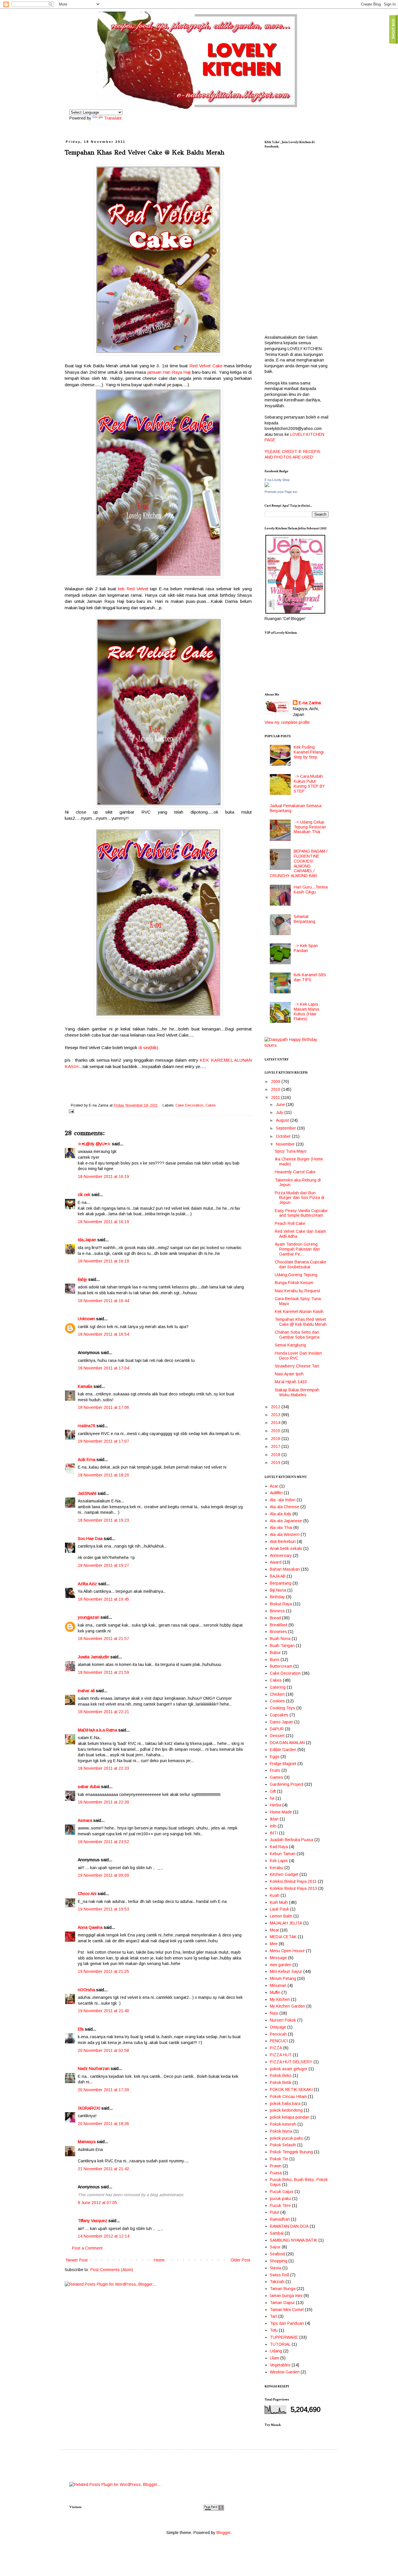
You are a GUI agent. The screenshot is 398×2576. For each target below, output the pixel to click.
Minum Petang (283, 1978)
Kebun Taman (283, 1854)
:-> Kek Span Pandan (306, 948)
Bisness (277, 1611)
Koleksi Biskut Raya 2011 (293, 1881)
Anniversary (281, 1555)
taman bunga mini (286, 2296)
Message (278, 1958)
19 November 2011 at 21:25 (103, 1971)
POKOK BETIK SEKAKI (291, 2089)
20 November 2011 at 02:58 (103, 2050)
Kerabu (277, 1868)
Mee (274, 1944)
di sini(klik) (148, 1048)
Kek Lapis (279, 1861)
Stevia (275, 2268)
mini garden (281, 1965)
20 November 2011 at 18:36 (103, 2124)
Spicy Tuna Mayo (291, 1151)
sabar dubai (89, 1787)
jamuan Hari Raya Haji (169, 372)
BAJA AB (278, 1576)
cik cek (84, 1195)
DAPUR (277, 1729)
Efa (81, 2029)
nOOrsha (86, 1990)
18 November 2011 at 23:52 (103, 1842)
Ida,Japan (87, 1240)
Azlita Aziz (87, 1584)
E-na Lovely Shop (277, 480)
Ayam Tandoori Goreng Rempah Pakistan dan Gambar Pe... (297, 1249)
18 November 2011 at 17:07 (103, 1441)
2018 (276, 1455)
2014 (276, 1423)
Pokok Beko (281, 2075)
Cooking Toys (282, 1708)
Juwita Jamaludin (94, 1657)
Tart (273, 2316)
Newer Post (77, 2260)
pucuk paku (280, 2199)
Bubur (275, 1653)
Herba (275, 1805)
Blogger (223, 2533)
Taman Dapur (282, 2303)
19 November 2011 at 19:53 (103, 1909)
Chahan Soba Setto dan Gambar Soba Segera (297, 1335)
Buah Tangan (282, 1646)
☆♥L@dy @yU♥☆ (94, 1144)
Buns (275, 1660)
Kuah (275, 1895)
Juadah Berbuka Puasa (292, 1840)
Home (159, 2260)
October (284, 1136)
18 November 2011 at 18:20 (103, 1475)
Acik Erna (87, 1460)
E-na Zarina (310, 703)
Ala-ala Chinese (285, 1507)
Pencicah (278, 2034)
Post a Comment (87, 2248)
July (280, 1112)
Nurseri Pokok (283, 2020)
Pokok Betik (281, 2082)
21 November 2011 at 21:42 (103, 2169)
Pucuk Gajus (282, 2192)
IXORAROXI (89, 2108)
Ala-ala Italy (281, 1514)
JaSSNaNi (87, 1493)
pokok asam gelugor (289, 2069)
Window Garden (285, 2372)
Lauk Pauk (279, 1909)
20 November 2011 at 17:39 (103, 2090)
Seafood (277, 2254)
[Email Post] (71, 1111)
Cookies (277, 1701)
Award (276, 1562)
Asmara (85, 1820)
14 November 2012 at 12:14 (104, 2236)
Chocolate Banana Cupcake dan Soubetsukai (301, 1264)
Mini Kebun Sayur (286, 1971)
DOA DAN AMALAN (287, 1743)
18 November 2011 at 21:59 (103, 1672)
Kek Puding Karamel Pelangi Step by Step (309, 752)
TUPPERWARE (284, 2337)
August (283, 1120)
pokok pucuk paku (287, 2138)
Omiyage (278, 2027)
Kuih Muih (279, 1902)
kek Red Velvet (133, 589)
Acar (274, 1486)
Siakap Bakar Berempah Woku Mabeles (297, 1392)
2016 (276, 1439)
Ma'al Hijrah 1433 (291, 1382)
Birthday (277, 1597)
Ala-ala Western (285, 1534)
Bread (275, 1618)
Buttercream (281, 1666)
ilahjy (82, 1279)
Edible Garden (283, 1750)
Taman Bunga (283, 2289)
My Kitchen (280, 1999)
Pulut (274, 2212)
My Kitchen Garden (287, 2006)
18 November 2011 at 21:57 (103, 1639)
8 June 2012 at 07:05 (97, 2203)
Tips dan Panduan (287, 2323)
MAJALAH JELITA (286, 1923)
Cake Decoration (189, 1105)
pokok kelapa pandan (290, 2117)
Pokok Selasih (283, 2145)
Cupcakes (279, 1715)
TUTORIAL (280, 2344)
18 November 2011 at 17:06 (103, 1407)
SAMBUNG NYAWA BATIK (294, 2240)
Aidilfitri (276, 1493)
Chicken (277, 1694)
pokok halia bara (285, 2103)
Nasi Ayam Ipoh (289, 1374)
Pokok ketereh (283, 2124)
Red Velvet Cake (206, 366)
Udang (276, 2351)
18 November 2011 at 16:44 (103, 1301)
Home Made (281, 1812)
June (281, 1104)
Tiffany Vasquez (93, 2221)
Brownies (278, 1632)
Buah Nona (280, 1639)
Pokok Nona (281, 2131)
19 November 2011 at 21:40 (103, 2011)
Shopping (279, 2261)
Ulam (274, 2358)
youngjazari (89, 1617)
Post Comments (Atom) (112, 2270)
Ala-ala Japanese (286, 1521)
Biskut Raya (281, 1604)
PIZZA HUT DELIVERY (291, 2062)
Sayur (275, 2247)
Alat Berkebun (283, 1541)
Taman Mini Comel (287, 2310)
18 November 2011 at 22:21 (103, 1712)
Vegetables (280, 2365)
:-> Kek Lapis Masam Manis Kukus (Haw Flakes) (307, 1012)
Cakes (211, 1105)
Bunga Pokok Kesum (294, 1283)
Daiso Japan (281, 1722)
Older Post (240, 2260)
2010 (276, 1089)
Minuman (278, 1985)
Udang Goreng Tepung (296, 1275)
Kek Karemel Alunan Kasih (299, 1311)
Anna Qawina (90, 1927)
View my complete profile (287, 722)
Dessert (277, 1736)
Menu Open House (287, 1951)
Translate (113, 118)
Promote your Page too (281, 492)
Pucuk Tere (280, 2206)
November (286, 1144)
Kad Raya (279, 1847)
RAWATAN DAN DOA (289, 2226)
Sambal (277, 2233)
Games (277, 1777)
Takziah (277, 2282)
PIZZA (276, 2048)
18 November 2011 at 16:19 (103, 1177)
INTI (274, 1833)
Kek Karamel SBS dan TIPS (310, 977)
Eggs (275, 1757)
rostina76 (87, 1426)
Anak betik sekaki (286, 1548)
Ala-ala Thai (281, 1527)
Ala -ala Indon (283, 1500)
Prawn (276, 2166)
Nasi (274, 2013)
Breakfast (279, 1625)
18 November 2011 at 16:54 (103, 1334)
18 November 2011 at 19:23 (103, 1520)
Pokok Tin (279, 2159)
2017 (276, 1446)
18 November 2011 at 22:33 (103, 1768)
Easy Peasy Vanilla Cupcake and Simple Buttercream (301, 1213)
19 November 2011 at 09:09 (103, 1875)
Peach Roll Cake (290, 1223)
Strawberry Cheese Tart (297, 1366)
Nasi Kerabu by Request (297, 1291)
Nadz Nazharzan (94, 2068)
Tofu (274, 2330)
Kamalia (85, 1386)
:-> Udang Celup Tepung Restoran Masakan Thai (310, 827)
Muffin (275, 1992)
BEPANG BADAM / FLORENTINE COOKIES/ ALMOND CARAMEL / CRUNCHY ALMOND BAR (299, 863)
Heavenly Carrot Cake (295, 1172)
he (272, 1798)
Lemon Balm (281, 1916)
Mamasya (87, 2142)
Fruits (275, 1770)
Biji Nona (278, 1590)
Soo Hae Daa (90, 1539)
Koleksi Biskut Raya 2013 (293, 1888)
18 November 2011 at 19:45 (103, 1599)
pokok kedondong (286, 2110)
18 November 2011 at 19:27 (103, 1565)
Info (273, 1826)
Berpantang (281, 1583)
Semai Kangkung (290, 1345)
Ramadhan (280, 2219)
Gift (273, 1791)
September (287, 1128)
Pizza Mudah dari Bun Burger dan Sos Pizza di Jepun (300, 1198)
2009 (276, 1081)
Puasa (276, 2173)
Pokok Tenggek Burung (291, 2152)
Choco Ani (87, 1894)
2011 (276, 1098)
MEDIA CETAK (283, 1937)
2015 (276, 1431)
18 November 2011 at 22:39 (103, 1802)
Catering (278, 1687)
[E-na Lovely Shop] (267, 486)
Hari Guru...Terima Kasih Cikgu (311, 890)
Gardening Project (287, 1784)
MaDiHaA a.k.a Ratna (97, 1730)
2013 (276, 1415)
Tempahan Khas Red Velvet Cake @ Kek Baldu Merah (301, 1322)
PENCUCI (279, 2041)
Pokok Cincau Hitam (288, 2096)
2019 (276, 1462)
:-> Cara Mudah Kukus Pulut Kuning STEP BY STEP (309, 784)
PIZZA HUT (281, 2055)
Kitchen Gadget (284, 1874)
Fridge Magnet (283, 1764)
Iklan (274, 1819)
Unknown (86, 1319)
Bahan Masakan (285, 1569)
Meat (274, 1930)
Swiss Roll (279, 2275)
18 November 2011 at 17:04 (103, 1368)
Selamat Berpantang (304, 919)
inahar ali (86, 1691)
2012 (276, 1407)
